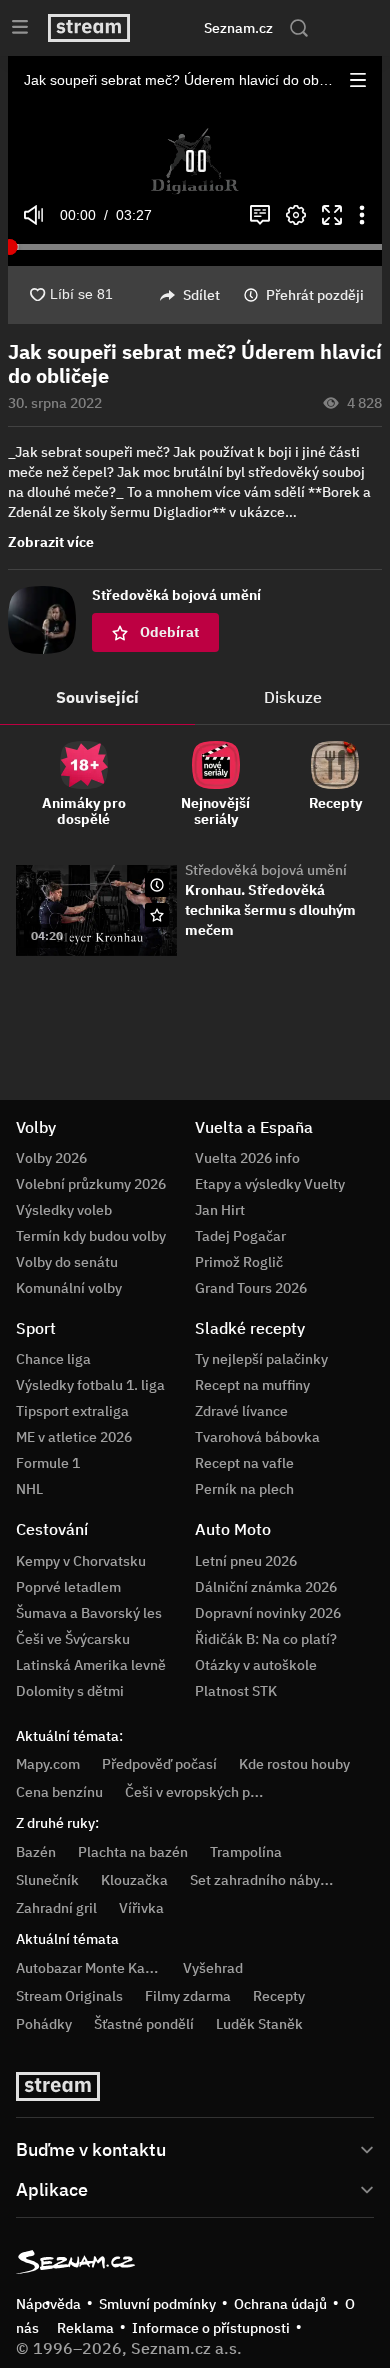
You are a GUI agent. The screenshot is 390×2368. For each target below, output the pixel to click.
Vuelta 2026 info (247, 1158)
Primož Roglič (239, 1262)
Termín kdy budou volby (91, 1236)
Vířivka (141, 1908)
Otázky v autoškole (256, 1665)
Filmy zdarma (188, 1996)
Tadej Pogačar (240, 1236)
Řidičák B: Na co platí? (266, 1639)
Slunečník (47, 1880)
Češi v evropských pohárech (213, 1792)
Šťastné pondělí (144, 2024)
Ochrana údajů (280, 2304)
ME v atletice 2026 (74, 1437)
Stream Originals (69, 1996)
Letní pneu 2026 (246, 1561)
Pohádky (44, 2024)
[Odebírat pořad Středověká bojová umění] (157, 915)
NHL (29, 1489)
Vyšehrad (213, 1968)
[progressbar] (195, 247)
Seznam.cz (238, 28)
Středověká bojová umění (266, 870)
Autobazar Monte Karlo (89, 1968)
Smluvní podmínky (157, 2304)
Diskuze (293, 697)
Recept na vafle (244, 1463)
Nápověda (48, 2304)
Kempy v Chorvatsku (81, 1561)
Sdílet (201, 295)
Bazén (36, 1852)
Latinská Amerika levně (91, 1665)
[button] (358, 80)
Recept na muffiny (252, 1385)
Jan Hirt (220, 1210)
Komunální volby (69, 1288)
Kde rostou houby (294, 1764)
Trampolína (246, 1852)
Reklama (85, 2328)
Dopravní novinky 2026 (268, 1613)
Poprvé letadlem (68, 1587)
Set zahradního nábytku (265, 1880)
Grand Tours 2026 (251, 1288)
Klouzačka (134, 1880)
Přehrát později (315, 295)
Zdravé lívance (241, 1411)
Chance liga (53, 1359)
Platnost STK (236, 1691)
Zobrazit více (51, 542)
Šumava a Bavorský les (89, 1613)
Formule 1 (48, 1463)
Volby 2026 (51, 1158)
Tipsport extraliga (72, 1411)
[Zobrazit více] (195, 2148)
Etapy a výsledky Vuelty (270, 1184)
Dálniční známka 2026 (266, 1587)
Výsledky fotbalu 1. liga (90, 1385)
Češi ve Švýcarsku (73, 1639)
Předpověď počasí (159, 1764)
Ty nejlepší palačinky (261, 1359)
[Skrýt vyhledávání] (175, 28)
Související (97, 697)
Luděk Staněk (259, 2024)
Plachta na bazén (133, 1852)
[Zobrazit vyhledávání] (299, 28)
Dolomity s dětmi (70, 1691)
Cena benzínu (59, 1792)
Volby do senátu (67, 1262)
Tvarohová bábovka (257, 1437)
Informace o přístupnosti (211, 2328)
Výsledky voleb (64, 1210)
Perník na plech (244, 1489)
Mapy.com (48, 1764)
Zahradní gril (56, 1908)
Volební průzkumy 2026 (91, 1184)
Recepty (279, 1996)
